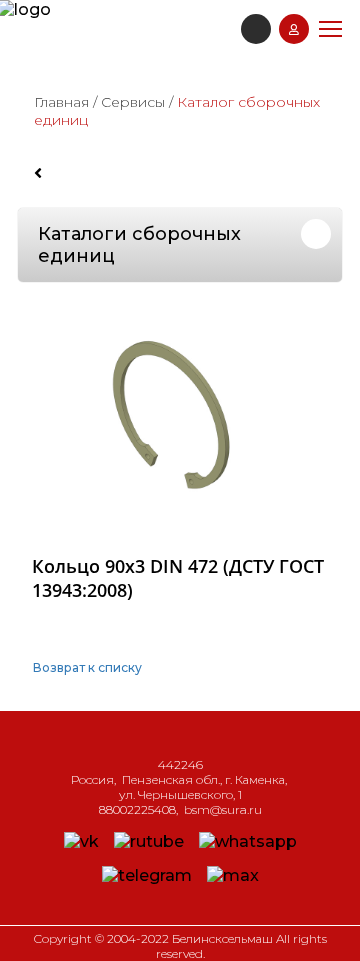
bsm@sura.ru (223, 809)
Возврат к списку (87, 667)
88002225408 (137, 809)
